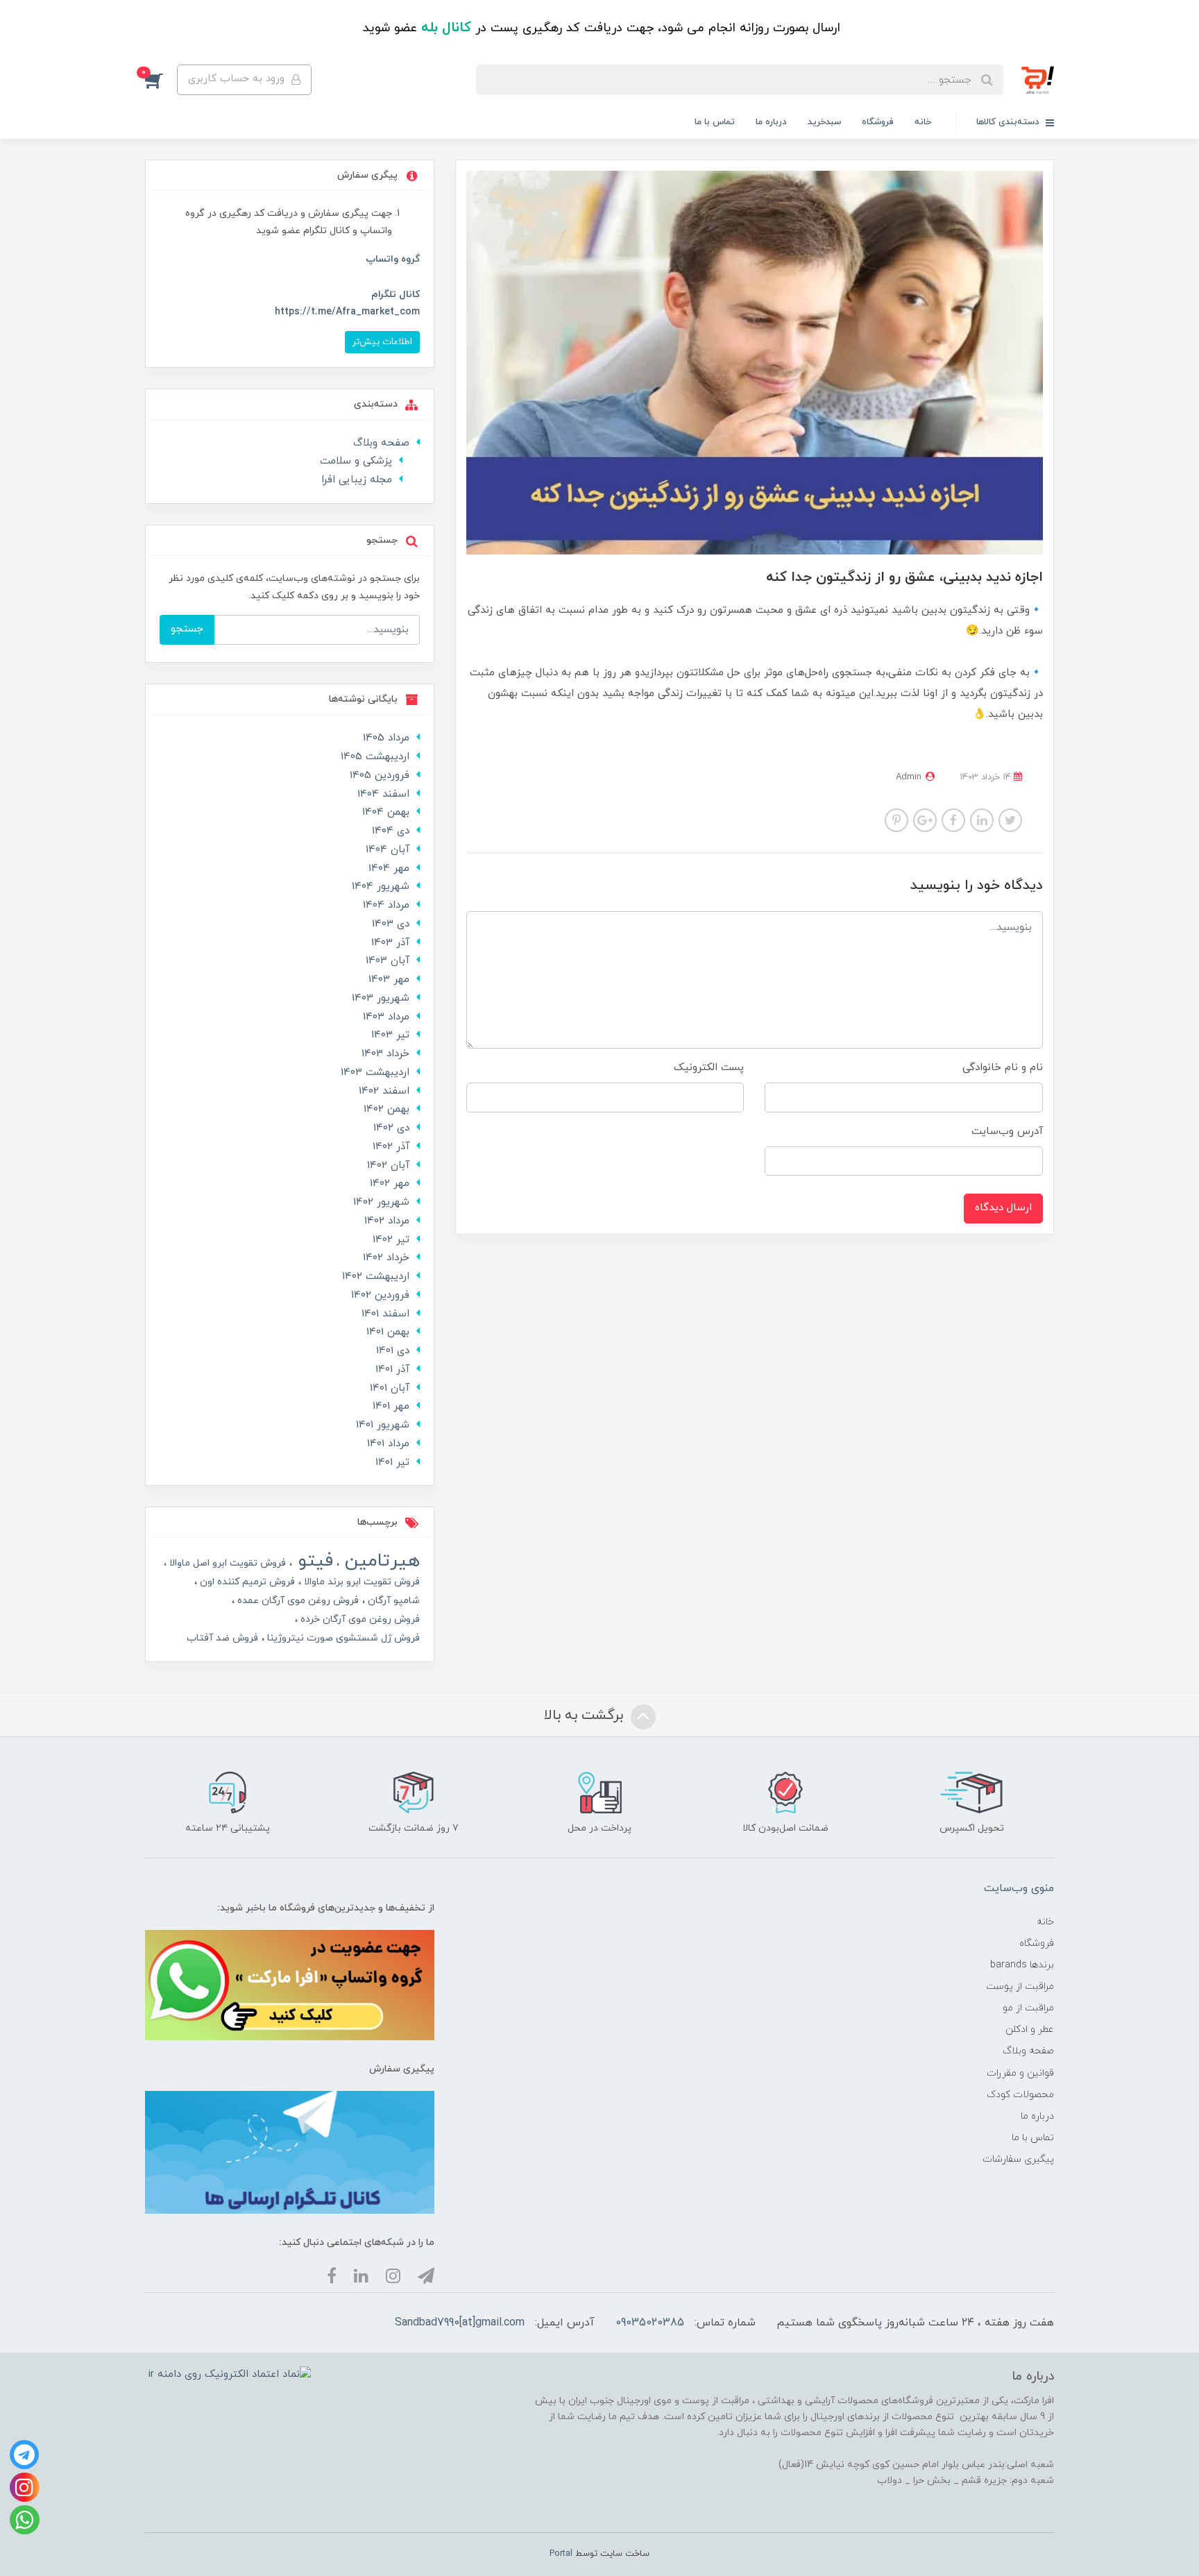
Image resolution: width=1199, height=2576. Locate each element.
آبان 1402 (388, 1166)
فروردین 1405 (380, 776)
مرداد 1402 (387, 1221)
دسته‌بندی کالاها (1009, 122)
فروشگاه (878, 122)
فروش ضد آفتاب (222, 1638)
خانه (923, 122)
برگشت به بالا (586, 1716)
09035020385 (650, 2323)
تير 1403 (390, 1035)
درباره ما (771, 122)
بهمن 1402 (386, 1109)
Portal (561, 2554)
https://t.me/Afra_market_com (347, 312)
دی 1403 (391, 924)
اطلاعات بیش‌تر (382, 342)
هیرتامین (380, 1561)
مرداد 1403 (386, 1017)
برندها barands (1022, 1965)
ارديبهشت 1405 (375, 757)
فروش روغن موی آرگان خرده (359, 1619)
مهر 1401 (391, 1406)
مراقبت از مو (1028, 2008)
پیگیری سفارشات (1018, 2159)
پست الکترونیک (709, 1068)
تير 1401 (392, 1463)
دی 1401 (393, 1351)
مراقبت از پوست (1020, 1986)
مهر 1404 (389, 868)
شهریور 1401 (383, 1425)
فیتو (313, 1561)
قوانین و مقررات (1020, 2073)
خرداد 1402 (386, 1258)
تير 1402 (391, 1240)
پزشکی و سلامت (356, 461)
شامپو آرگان (392, 1601)
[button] (161, 80)
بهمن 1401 (388, 1332)
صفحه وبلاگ (381, 443)
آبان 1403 (388, 961)
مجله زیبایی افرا (357, 480)
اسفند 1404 (383, 794)
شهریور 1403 (381, 998)
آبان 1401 (390, 1388)
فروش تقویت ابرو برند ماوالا (360, 1582)
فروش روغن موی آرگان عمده (297, 1601)
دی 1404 (391, 831)
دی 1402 (391, 1128)
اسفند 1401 (385, 1314)
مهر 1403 (389, 980)
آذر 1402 (391, 1147)
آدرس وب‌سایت (1007, 1132)
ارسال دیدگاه (1003, 1208)
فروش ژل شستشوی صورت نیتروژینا (342, 1638)
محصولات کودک (1020, 2095)
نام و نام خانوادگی (1003, 1068)
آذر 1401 (392, 1370)
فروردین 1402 (380, 1295)
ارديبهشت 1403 (375, 1073)
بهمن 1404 (386, 812)
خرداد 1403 (385, 1054)
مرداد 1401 (388, 1444)
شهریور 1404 (381, 887)
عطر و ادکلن (1030, 2030)
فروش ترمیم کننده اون (246, 1582)
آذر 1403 (390, 943)
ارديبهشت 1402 (376, 1277)
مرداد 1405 (386, 738)
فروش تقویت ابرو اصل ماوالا (226, 1563)
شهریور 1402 (381, 1202)
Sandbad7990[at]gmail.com (460, 2323)
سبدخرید (824, 122)
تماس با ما (715, 122)
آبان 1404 (388, 850)
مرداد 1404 (386, 905)
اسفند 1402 (384, 1091)
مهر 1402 (390, 1184)
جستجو (187, 629)
